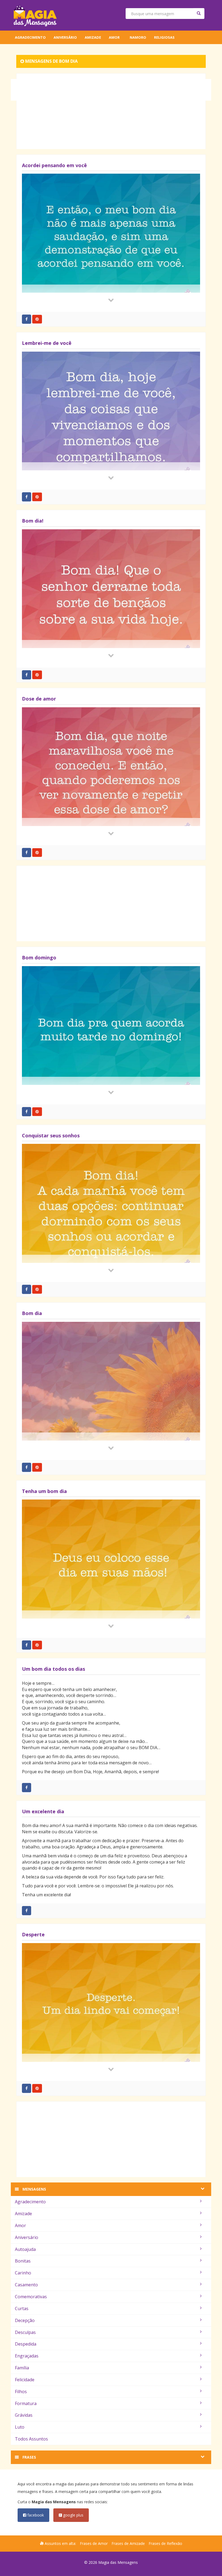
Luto (20, 2427)
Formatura (26, 2403)
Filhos (21, 2392)
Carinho (23, 2273)
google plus (73, 2515)
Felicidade (25, 2380)
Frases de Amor (94, 2543)
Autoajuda (25, 2249)
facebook (35, 2515)
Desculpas (25, 2332)
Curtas (22, 2309)
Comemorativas (31, 2297)
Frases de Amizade (128, 2543)
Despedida (26, 2344)
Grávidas (24, 2415)
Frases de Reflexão (165, 2543)
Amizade (93, 37)
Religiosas (164, 37)
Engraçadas (27, 2356)
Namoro (138, 37)
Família (22, 2368)
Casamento (26, 2285)
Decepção (25, 2320)
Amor (114, 37)
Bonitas (23, 2261)
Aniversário (65, 37)
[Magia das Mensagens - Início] (35, 15)
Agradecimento (30, 37)
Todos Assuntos (31, 2439)
